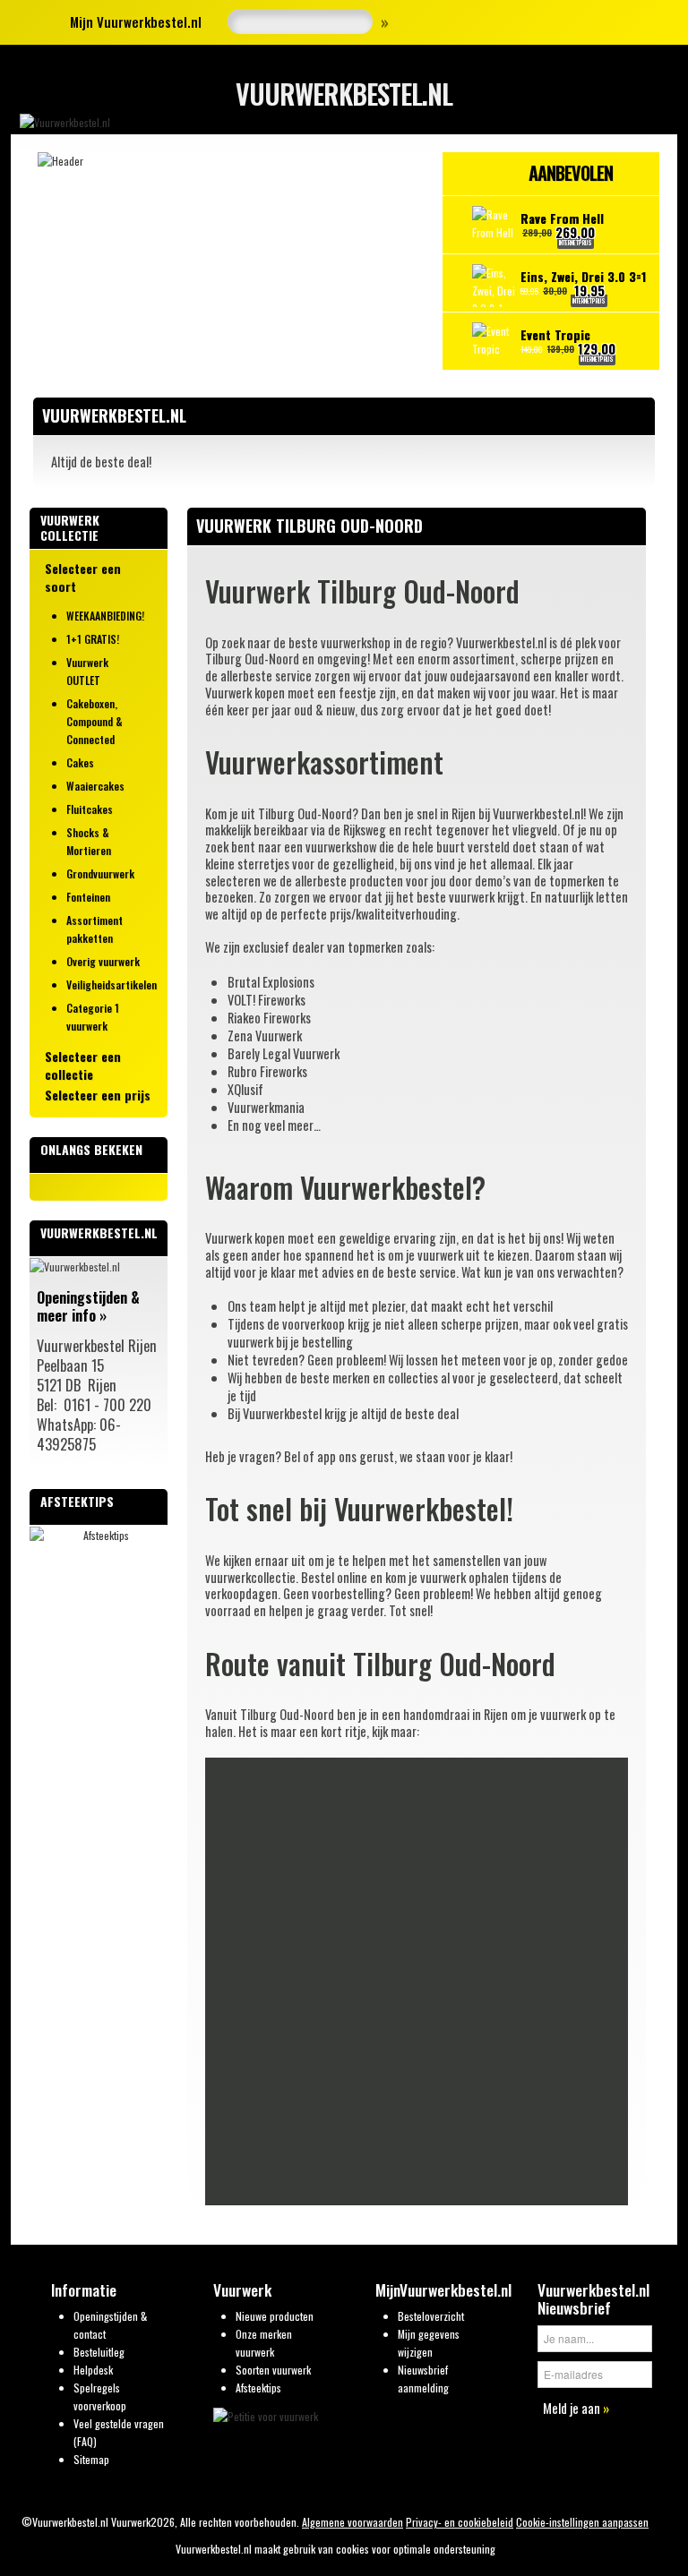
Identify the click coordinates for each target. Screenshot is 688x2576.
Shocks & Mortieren (89, 841)
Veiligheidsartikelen (110, 984)
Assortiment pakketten (95, 929)
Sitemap (91, 2459)
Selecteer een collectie (83, 1065)
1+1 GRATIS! (93, 639)
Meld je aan (576, 2408)
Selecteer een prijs (98, 1095)
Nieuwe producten (275, 2316)
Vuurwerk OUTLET (87, 671)
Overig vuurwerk (103, 961)
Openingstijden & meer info (88, 1306)
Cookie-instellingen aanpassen (582, 2522)
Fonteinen (88, 897)
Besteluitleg (99, 2352)
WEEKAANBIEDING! (105, 616)
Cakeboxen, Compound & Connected (95, 721)
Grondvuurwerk (100, 873)
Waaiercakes (95, 786)
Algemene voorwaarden (353, 2522)
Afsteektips (258, 2388)
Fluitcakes (90, 809)
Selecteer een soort (83, 578)
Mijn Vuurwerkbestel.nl (136, 21)
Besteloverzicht (431, 2316)
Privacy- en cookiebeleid (460, 2522)
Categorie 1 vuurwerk (93, 1017)
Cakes (80, 762)
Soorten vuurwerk (273, 2370)
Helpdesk (93, 2370)
